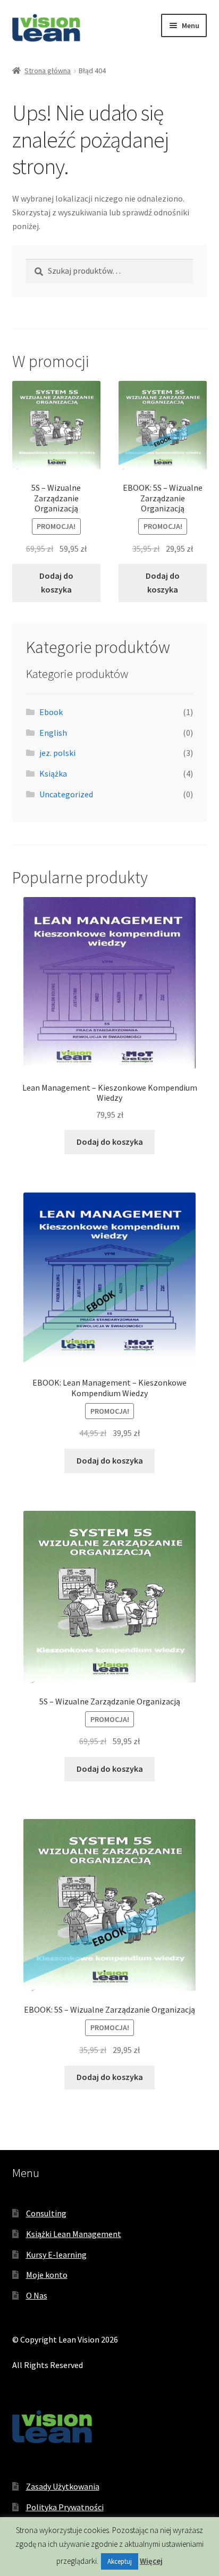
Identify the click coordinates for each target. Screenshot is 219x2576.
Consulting (46, 2213)
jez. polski (57, 753)
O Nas (37, 2295)
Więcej (151, 2561)
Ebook (51, 712)
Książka (53, 773)
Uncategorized (66, 794)
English (53, 733)
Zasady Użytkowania (63, 2486)
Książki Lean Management (74, 2234)
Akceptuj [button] (120, 2561)
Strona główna (48, 71)
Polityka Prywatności (65, 2507)
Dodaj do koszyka (56, 582)
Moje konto (47, 2275)
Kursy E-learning (56, 2255)
